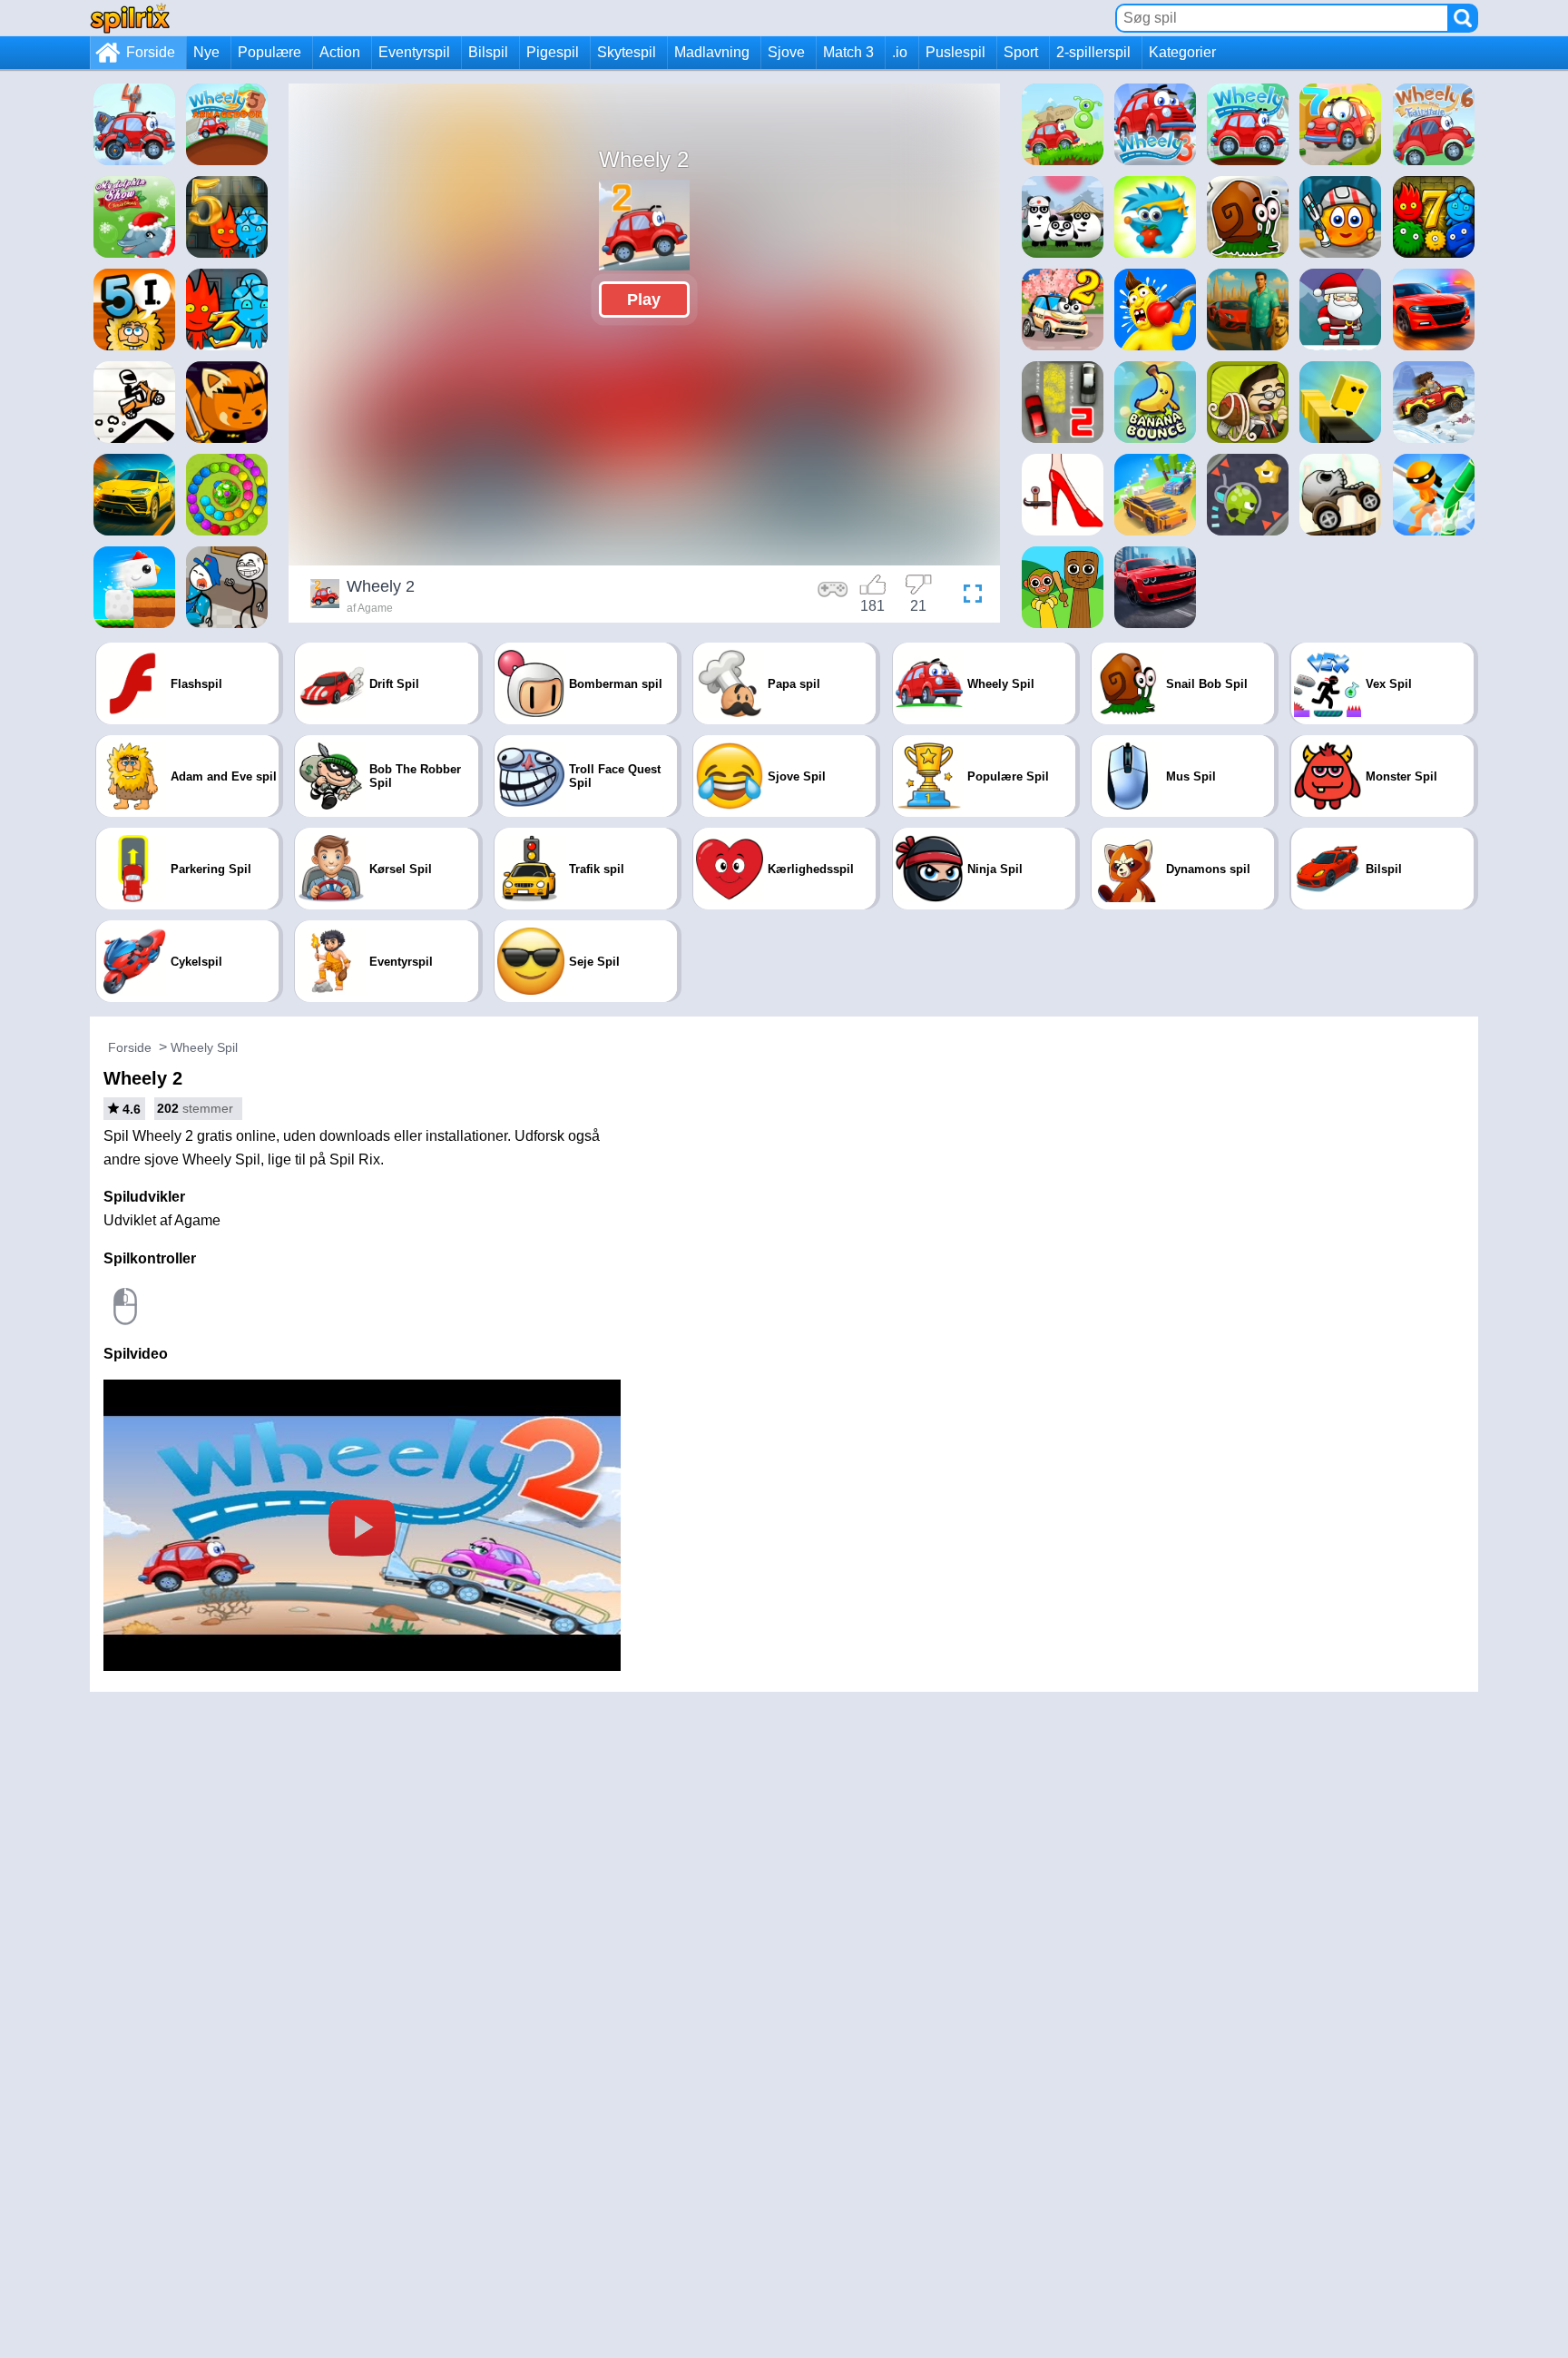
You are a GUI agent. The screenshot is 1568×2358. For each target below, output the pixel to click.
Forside (151, 52)
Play (644, 300)
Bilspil (488, 52)
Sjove (786, 52)
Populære (269, 52)
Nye (206, 52)
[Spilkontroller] (833, 596)
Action (340, 52)
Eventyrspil (414, 52)
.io (900, 52)
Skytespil (627, 52)
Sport (1021, 52)
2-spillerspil (1093, 52)
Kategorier (1182, 52)
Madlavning (712, 52)
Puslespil (955, 52)
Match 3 (848, 52)
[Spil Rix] (130, 18)
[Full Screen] (968, 596)
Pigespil (553, 52)
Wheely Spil (204, 1047)
